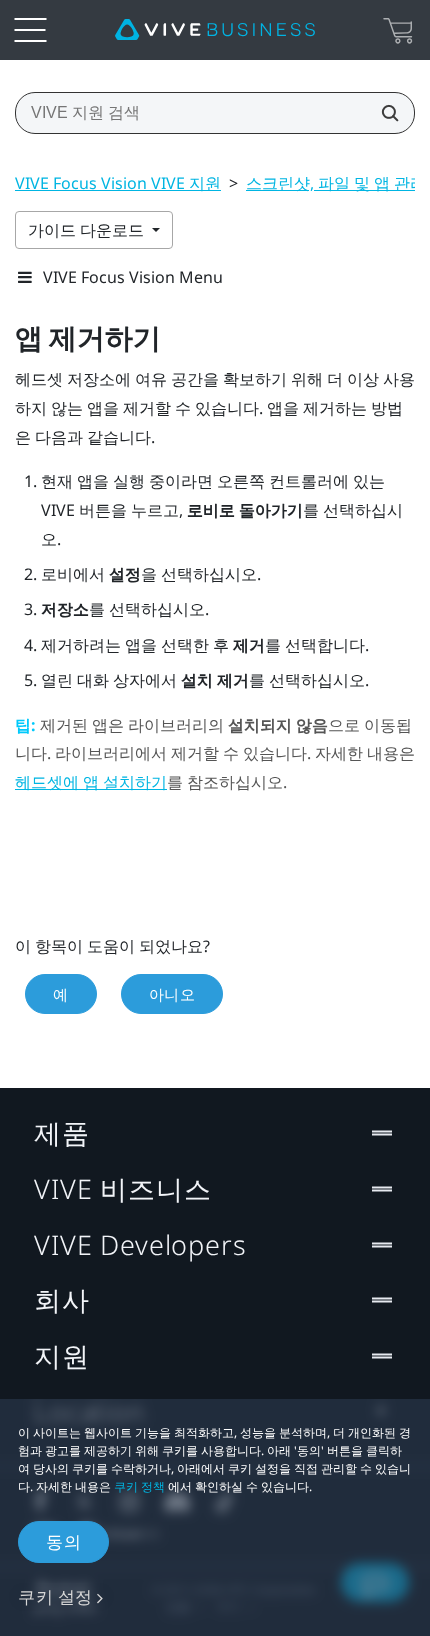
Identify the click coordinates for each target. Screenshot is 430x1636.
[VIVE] (215, 30)
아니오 (172, 994)
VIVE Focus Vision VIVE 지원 (118, 183)
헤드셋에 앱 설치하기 (91, 782)
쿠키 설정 (55, 1596)
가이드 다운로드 (88, 230)
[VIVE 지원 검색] (384, 113)
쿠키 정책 (139, 1486)
